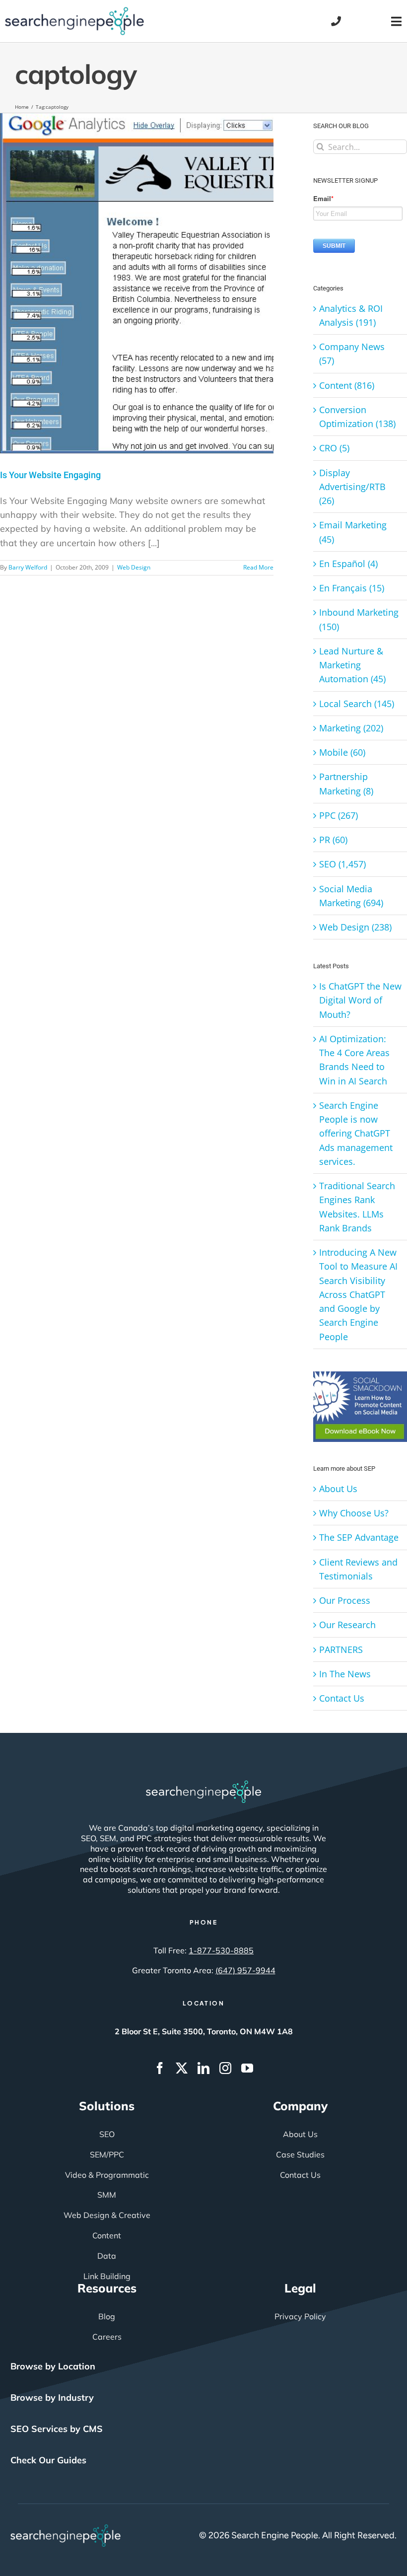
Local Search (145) (357, 704)
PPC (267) (339, 815)
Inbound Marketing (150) (359, 619)
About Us (338, 1489)
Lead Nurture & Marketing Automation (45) (352, 665)
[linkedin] (203, 2068)
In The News (345, 1674)
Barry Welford (28, 567)
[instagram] (225, 2068)
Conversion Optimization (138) (357, 417)
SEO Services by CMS (57, 2429)
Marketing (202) (351, 728)
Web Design (134, 567)
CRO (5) (334, 448)
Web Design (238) (355, 927)
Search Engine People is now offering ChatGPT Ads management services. (356, 1133)
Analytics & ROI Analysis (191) (351, 315)
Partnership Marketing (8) (346, 784)
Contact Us (342, 1698)
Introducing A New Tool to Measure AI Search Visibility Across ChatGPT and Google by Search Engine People (358, 1294)
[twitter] (182, 2068)
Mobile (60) (342, 752)
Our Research (347, 1625)
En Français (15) (352, 588)
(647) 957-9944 (245, 1970)
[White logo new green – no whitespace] (66, 2529)
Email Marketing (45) (353, 532)
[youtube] (247, 2068)
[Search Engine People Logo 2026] (74, 11)
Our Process (345, 1600)
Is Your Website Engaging (50, 475)
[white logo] (203, 1785)
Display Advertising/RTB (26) (352, 487)
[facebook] (160, 2068)
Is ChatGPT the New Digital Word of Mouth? (360, 1000)
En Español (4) (348, 564)
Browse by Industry (52, 2397)
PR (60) (333, 840)
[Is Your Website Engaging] (137, 283)
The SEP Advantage (359, 1537)
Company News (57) (352, 354)
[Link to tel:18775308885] (336, 21)
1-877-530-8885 (221, 1950)
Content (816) (347, 385)
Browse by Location (53, 2366)
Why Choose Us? (354, 1513)
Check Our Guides (48, 2460)
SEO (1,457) (342, 864)
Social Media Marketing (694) (351, 896)
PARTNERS (341, 1649)
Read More (258, 567)
